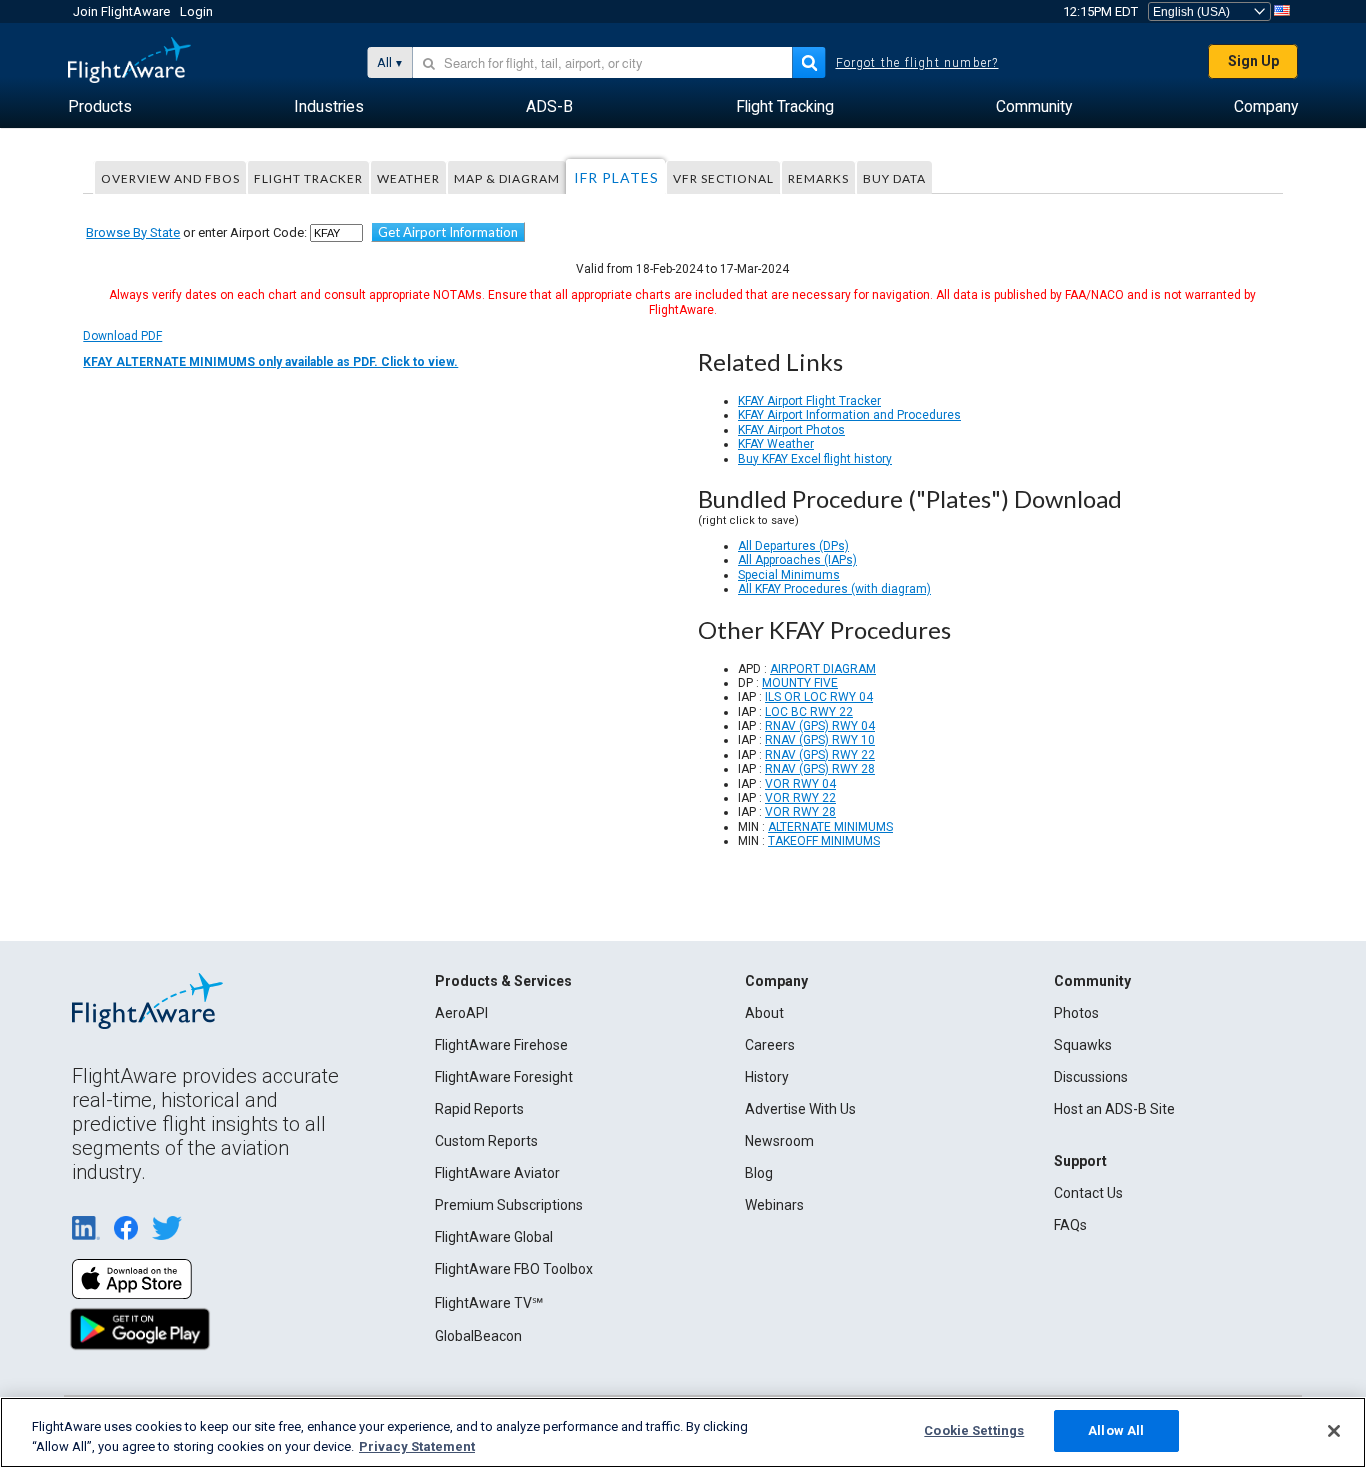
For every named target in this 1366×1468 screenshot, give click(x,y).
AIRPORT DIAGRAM (823, 669)
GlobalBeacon (478, 1336)
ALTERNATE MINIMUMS (830, 827)
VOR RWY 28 (800, 812)
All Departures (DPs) (793, 546)
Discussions (1091, 1077)
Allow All (1116, 1430)
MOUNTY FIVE (800, 683)
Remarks (818, 178)
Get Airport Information (448, 232)
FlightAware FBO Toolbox (514, 1269)
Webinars (774, 1205)
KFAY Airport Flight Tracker (809, 401)
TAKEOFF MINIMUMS (824, 841)
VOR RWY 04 (800, 784)
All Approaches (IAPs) (797, 560)
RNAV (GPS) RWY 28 (820, 769)
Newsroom (779, 1141)
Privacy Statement (417, 1446)
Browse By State (133, 232)
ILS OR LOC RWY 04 (819, 697)
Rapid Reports (479, 1109)
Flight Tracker (308, 178)
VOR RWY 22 (800, 798)
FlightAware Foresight (504, 1077)
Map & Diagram (507, 178)
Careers (770, 1045)
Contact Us (1088, 1193)
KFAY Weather (776, 444)
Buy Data (894, 178)
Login (196, 11)
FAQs (1070, 1225)
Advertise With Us (800, 1109)
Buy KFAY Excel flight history (815, 459)
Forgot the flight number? (917, 63)
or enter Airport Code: (196, 232)
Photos (1076, 1013)
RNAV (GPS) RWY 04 (820, 726)
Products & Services (503, 981)
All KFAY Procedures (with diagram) (834, 589)
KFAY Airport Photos (791, 430)
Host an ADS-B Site (1114, 1109)
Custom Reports (486, 1141)
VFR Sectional (723, 178)
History (767, 1077)
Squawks (1083, 1045)
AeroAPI (461, 1013)
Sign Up (1253, 61)
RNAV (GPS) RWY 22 (820, 755)
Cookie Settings (974, 1430)
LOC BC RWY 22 (809, 712)
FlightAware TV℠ (489, 1303)
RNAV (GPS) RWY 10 (820, 740)
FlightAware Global (494, 1237)
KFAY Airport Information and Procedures (849, 415)
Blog (759, 1173)
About (764, 1013)
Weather (408, 178)
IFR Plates (616, 177)
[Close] (1334, 1431)
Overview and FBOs (170, 178)
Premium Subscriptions (509, 1205)
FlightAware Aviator (497, 1173)
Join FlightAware (121, 11)
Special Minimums (789, 575)
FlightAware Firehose (501, 1045)
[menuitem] (100, 107)
